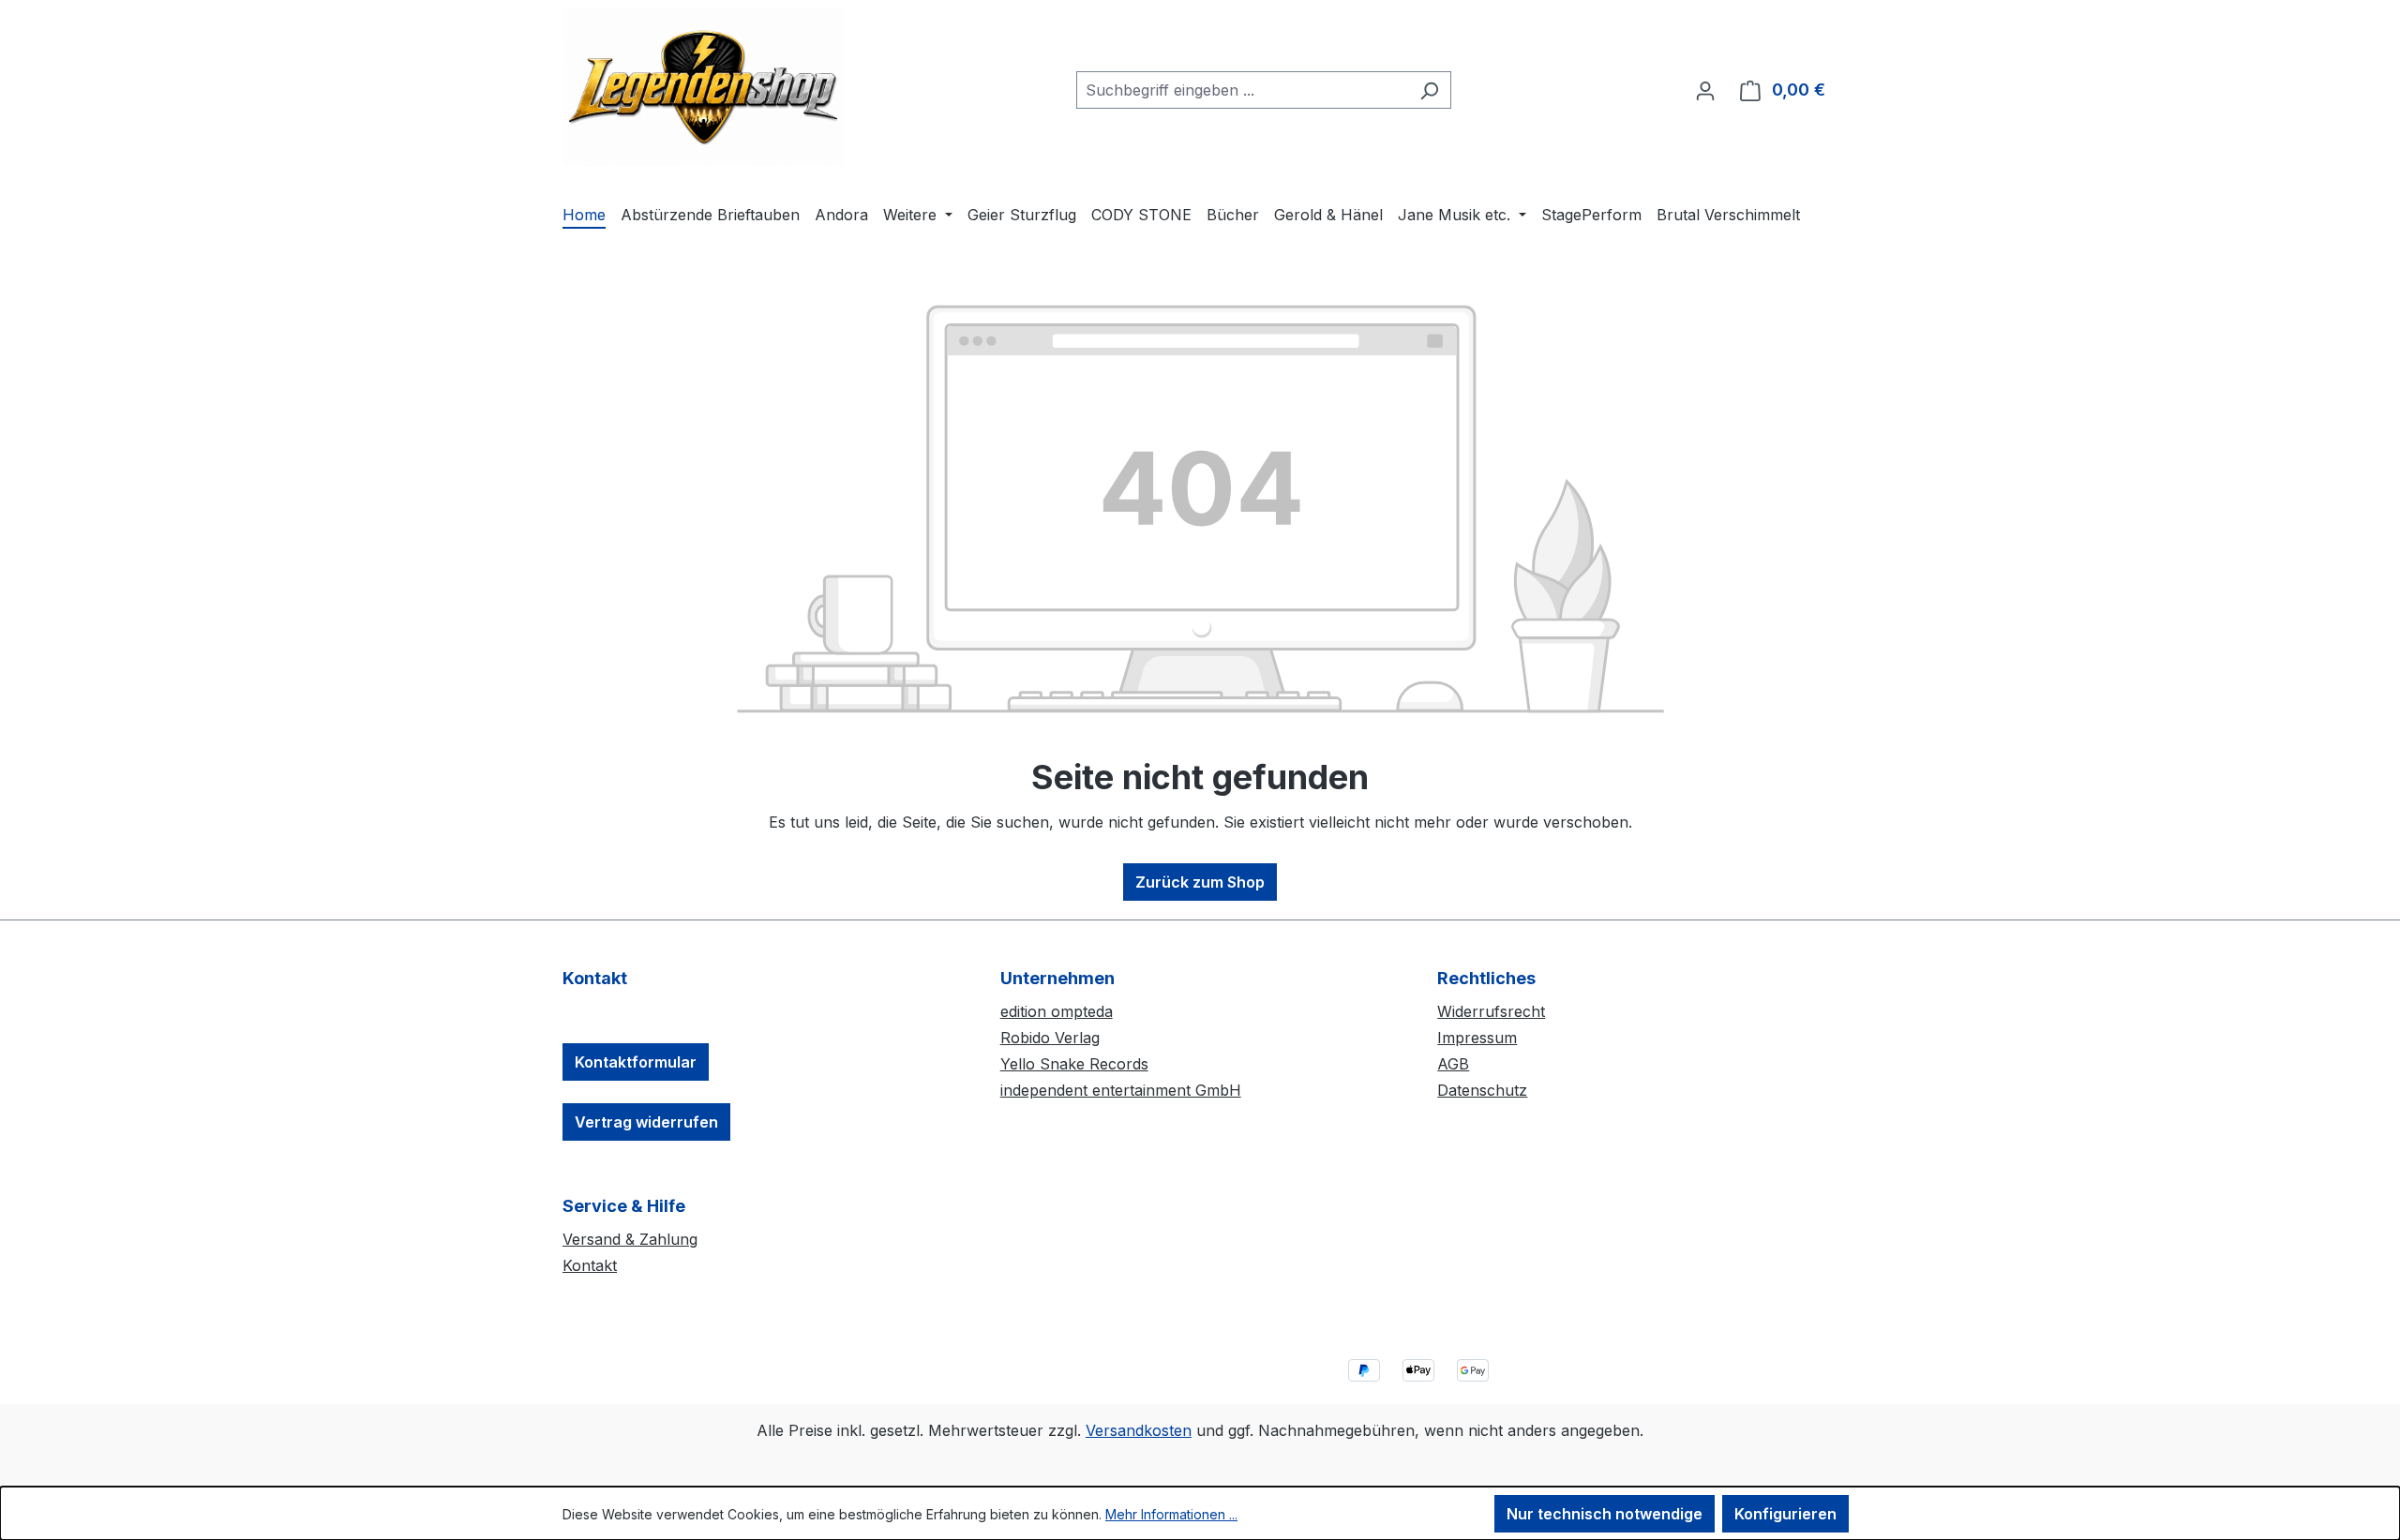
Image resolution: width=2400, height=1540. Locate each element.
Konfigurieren (1785, 1514)
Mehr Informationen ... (1171, 1514)
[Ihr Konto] (1705, 90)
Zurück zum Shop (1200, 882)
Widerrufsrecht (1491, 1011)
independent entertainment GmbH (1121, 1090)
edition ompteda (1057, 1011)
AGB (1453, 1064)
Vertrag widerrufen (646, 1122)
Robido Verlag (1050, 1038)
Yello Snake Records (1074, 1064)
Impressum (1477, 1038)
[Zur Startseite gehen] (703, 87)
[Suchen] (1429, 90)
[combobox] (1242, 90)
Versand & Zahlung (630, 1239)
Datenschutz (1482, 1090)
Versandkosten (1139, 1430)
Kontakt (590, 1265)
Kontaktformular (636, 1062)
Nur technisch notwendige (1605, 1514)
